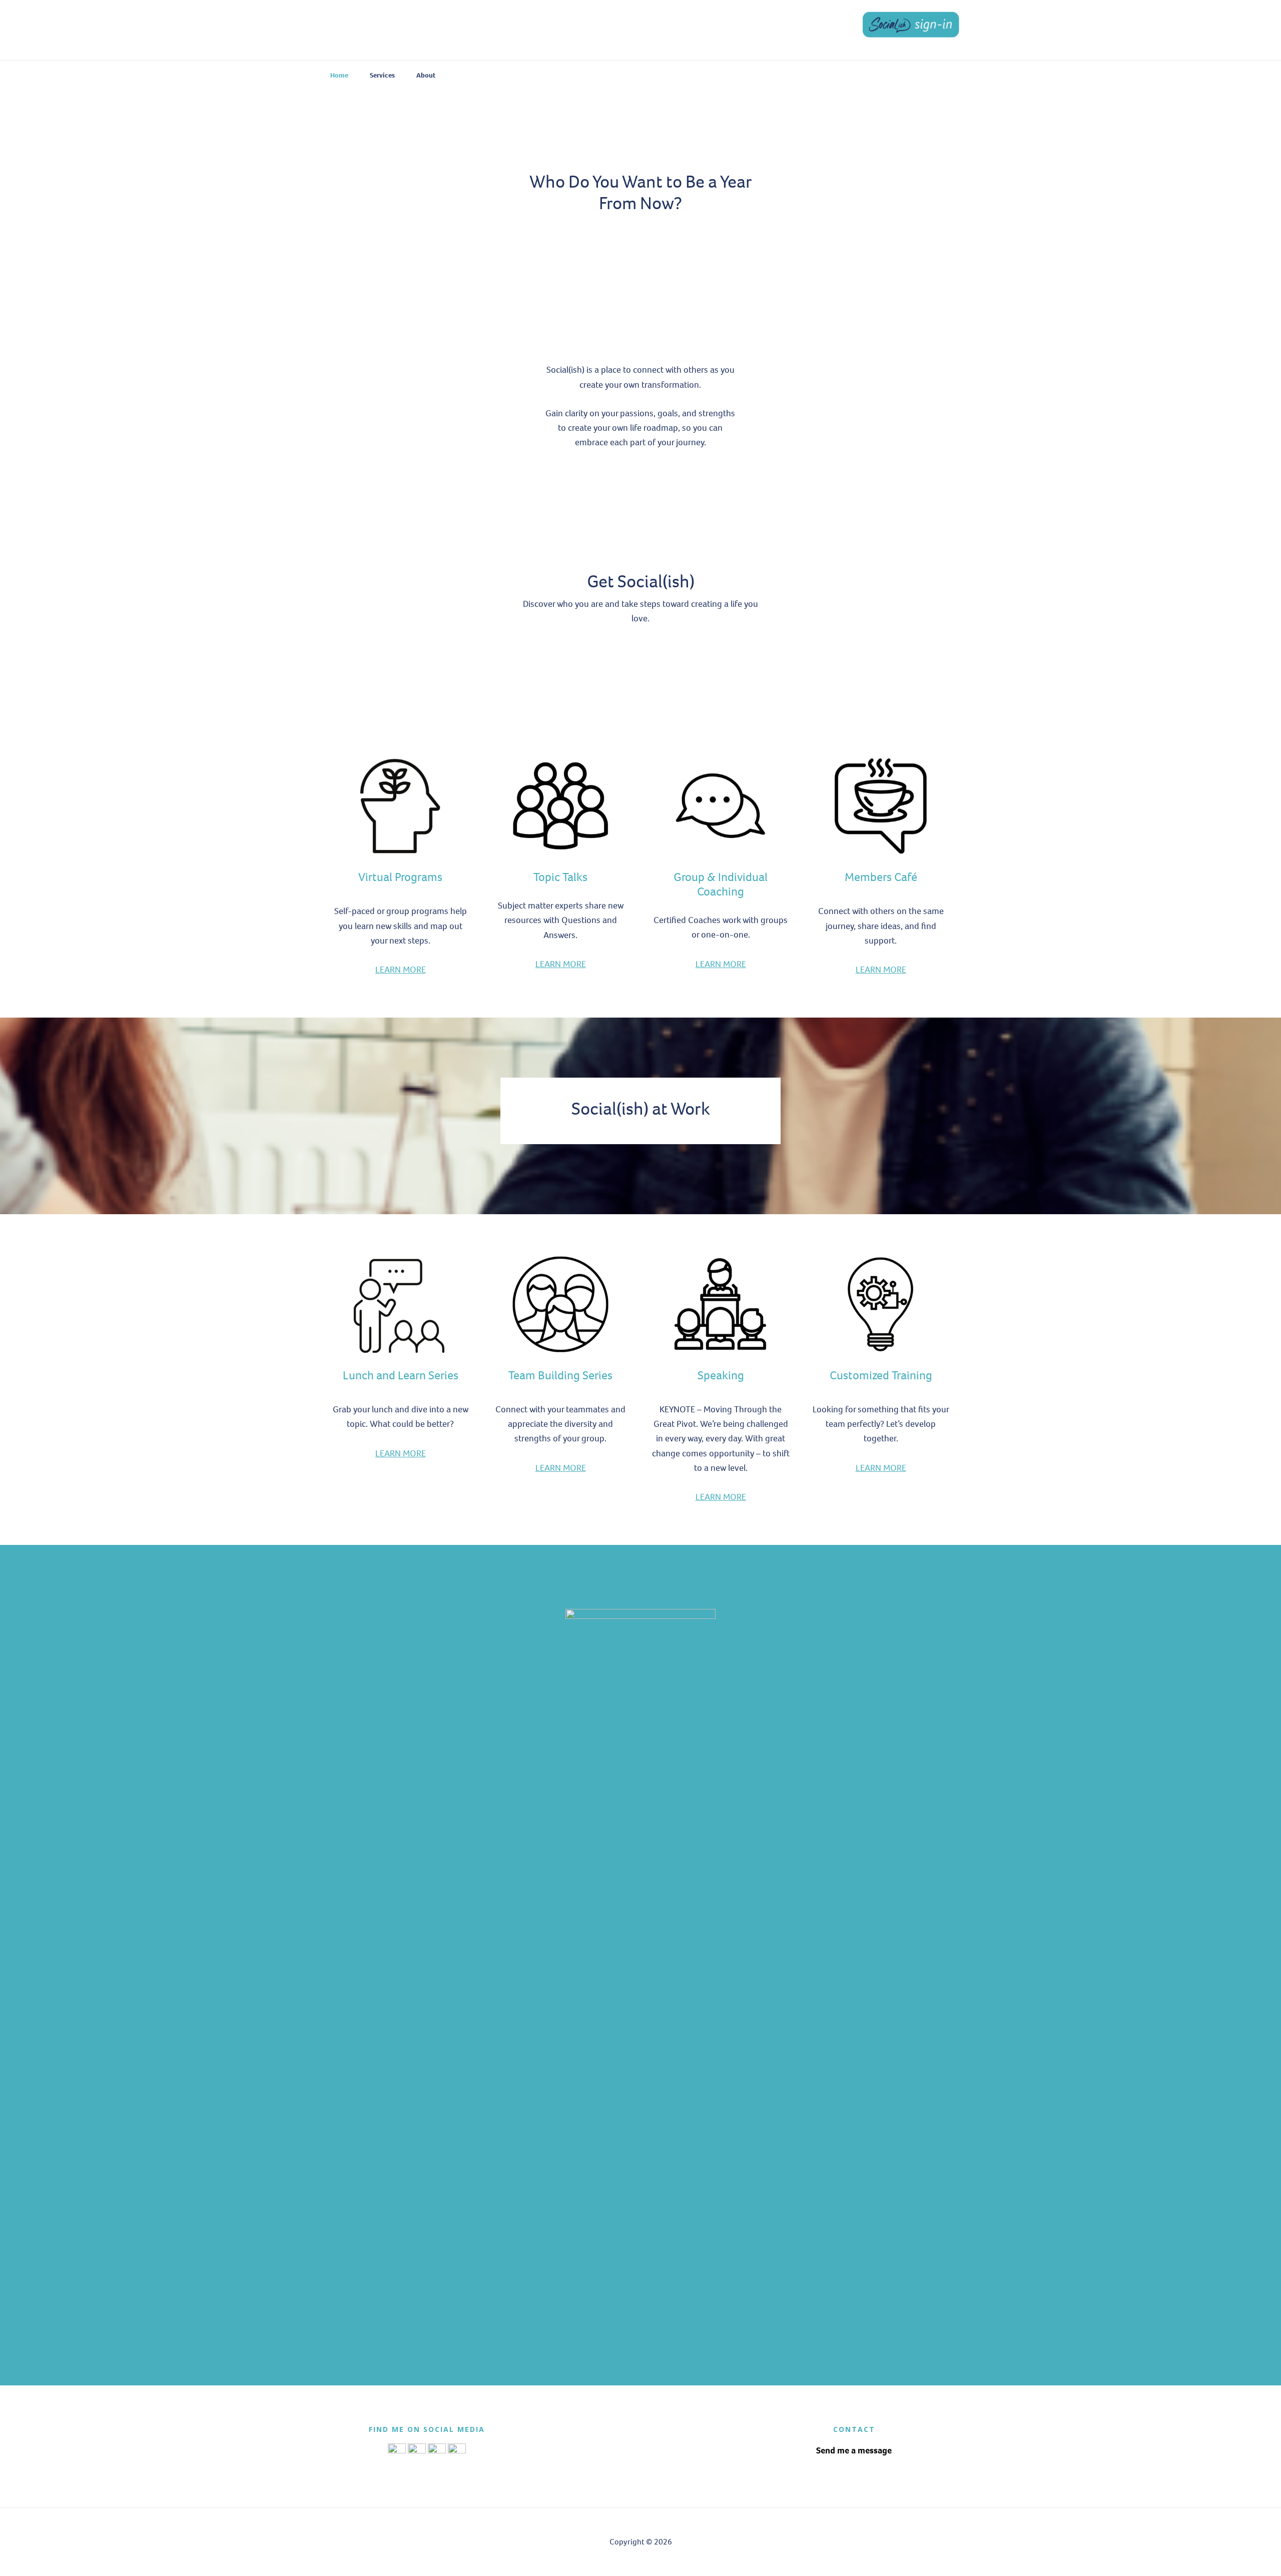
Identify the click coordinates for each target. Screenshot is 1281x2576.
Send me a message (854, 2450)
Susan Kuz (395, 30)
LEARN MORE (401, 970)
